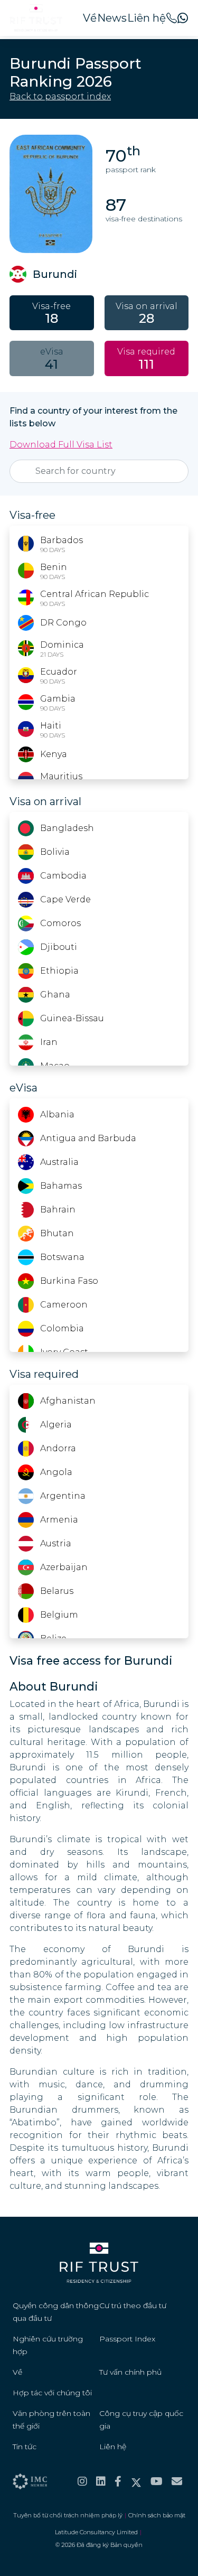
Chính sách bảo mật (157, 2515)
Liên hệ (147, 18)
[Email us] (177, 2481)
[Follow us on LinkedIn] (101, 2481)
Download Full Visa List (61, 445)
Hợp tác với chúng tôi (52, 2393)
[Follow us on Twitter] (136, 2481)
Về (90, 18)
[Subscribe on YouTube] (157, 2481)
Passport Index (127, 2339)
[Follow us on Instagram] (82, 2481)
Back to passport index (60, 96)
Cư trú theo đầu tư (133, 2306)
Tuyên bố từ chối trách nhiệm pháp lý (68, 2515)
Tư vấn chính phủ (130, 2372)
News (112, 18)
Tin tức (25, 2447)
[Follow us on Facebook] (118, 2481)
